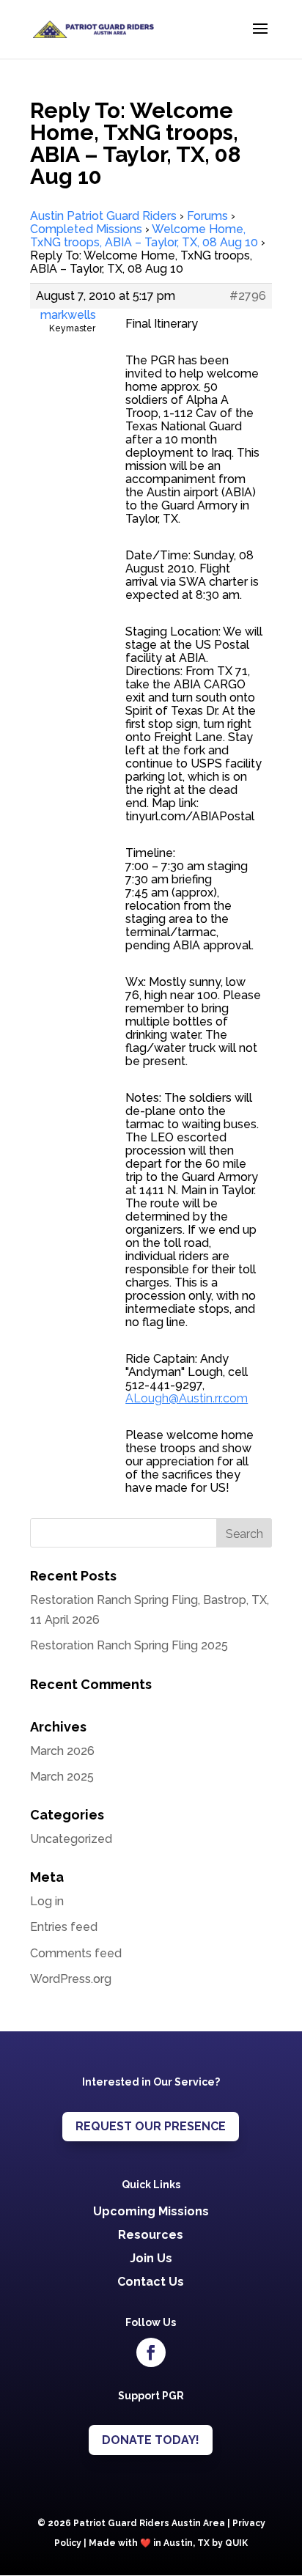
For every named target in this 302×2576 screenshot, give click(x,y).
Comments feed (76, 1953)
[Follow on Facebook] (151, 2352)
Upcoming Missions (151, 2211)
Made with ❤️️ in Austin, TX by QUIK (168, 2543)
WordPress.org (71, 1979)
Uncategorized (71, 1839)
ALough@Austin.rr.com (187, 1398)
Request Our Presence (151, 2126)
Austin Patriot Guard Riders (103, 216)
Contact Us (151, 2282)
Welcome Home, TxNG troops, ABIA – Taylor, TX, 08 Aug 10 (144, 236)
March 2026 (62, 1751)
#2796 (248, 296)
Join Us (151, 2258)
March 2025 (62, 1777)
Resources (151, 2235)
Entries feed (64, 1927)
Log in (47, 1901)
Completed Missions (86, 229)
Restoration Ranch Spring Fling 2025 (129, 1645)
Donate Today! (151, 2440)
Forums (207, 216)
